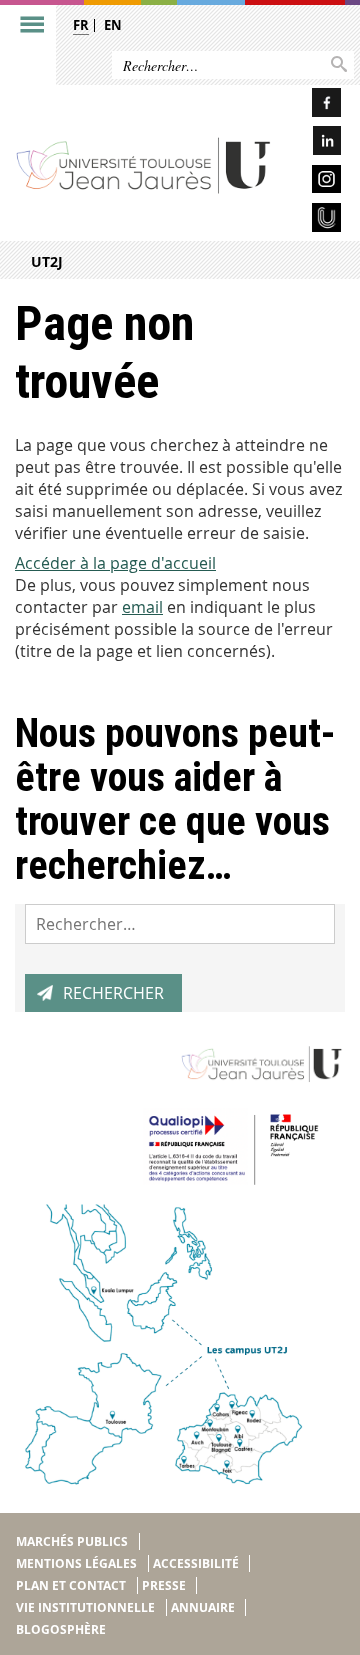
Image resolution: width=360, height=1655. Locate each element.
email (142, 607)
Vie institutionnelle (85, 1607)
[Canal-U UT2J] (314, 220)
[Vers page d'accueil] (143, 164)
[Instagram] (314, 182)
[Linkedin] (314, 143)
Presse (164, 1585)
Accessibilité (196, 1563)
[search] (180, 924)
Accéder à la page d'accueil (115, 563)
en (113, 25)
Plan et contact (71, 1585)
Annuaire (203, 1607)
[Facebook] (314, 105)
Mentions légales (76, 1563)
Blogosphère (61, 1629)
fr (81, 25)
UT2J (47, 261)
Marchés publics (72, 1541)
